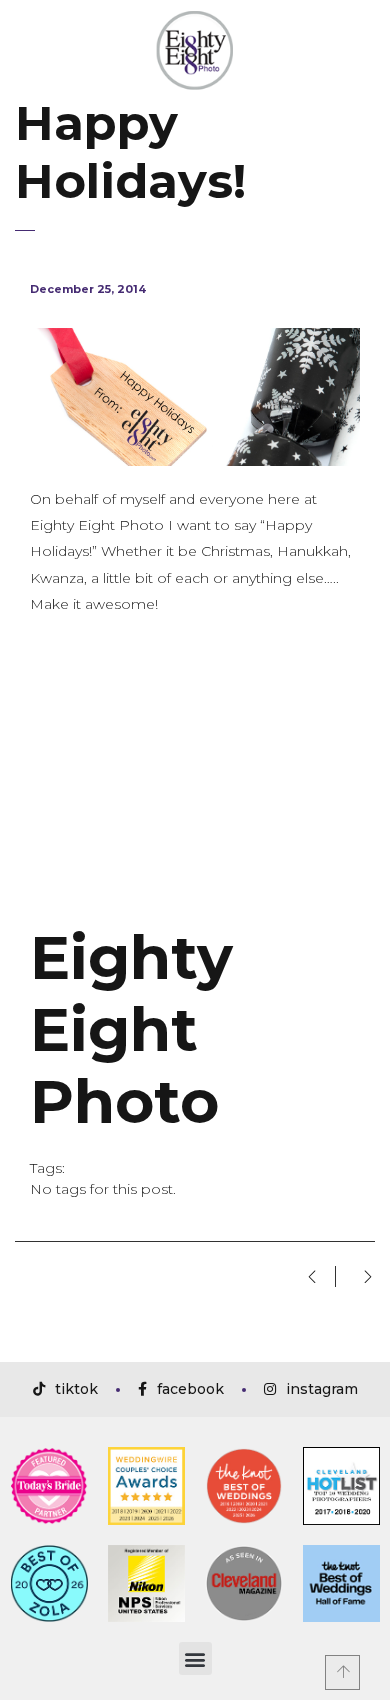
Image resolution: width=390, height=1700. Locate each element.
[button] (195, 1658)
